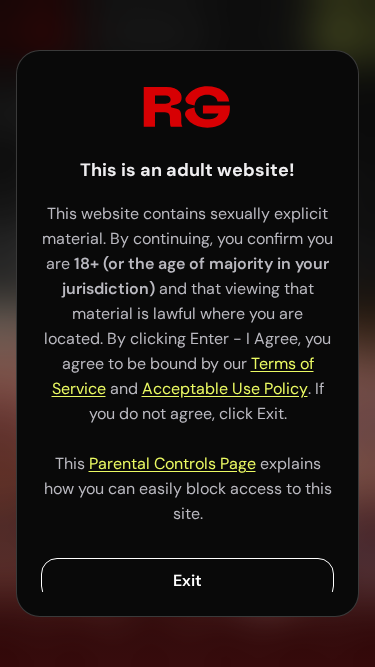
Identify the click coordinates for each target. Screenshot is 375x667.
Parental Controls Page (172, 463)
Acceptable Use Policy (225, 388)
